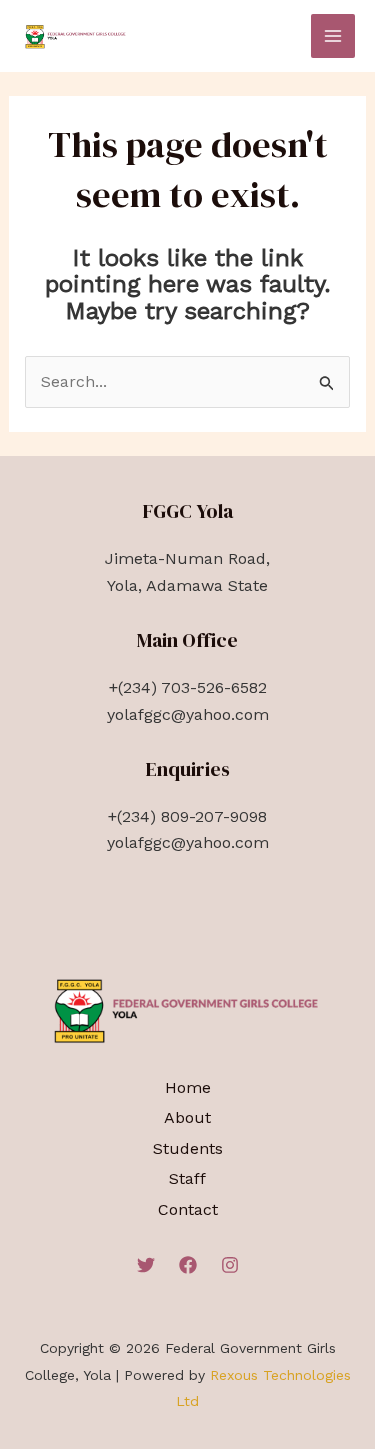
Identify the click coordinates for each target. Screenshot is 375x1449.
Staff (187, 1178)
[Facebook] (188, 1265)
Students (188, 1148)
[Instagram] (230, 1265)
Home (188, 1087)
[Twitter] (146, 1265)
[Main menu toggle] (333, 36)
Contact (188, 1209)
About (187, 1117)
